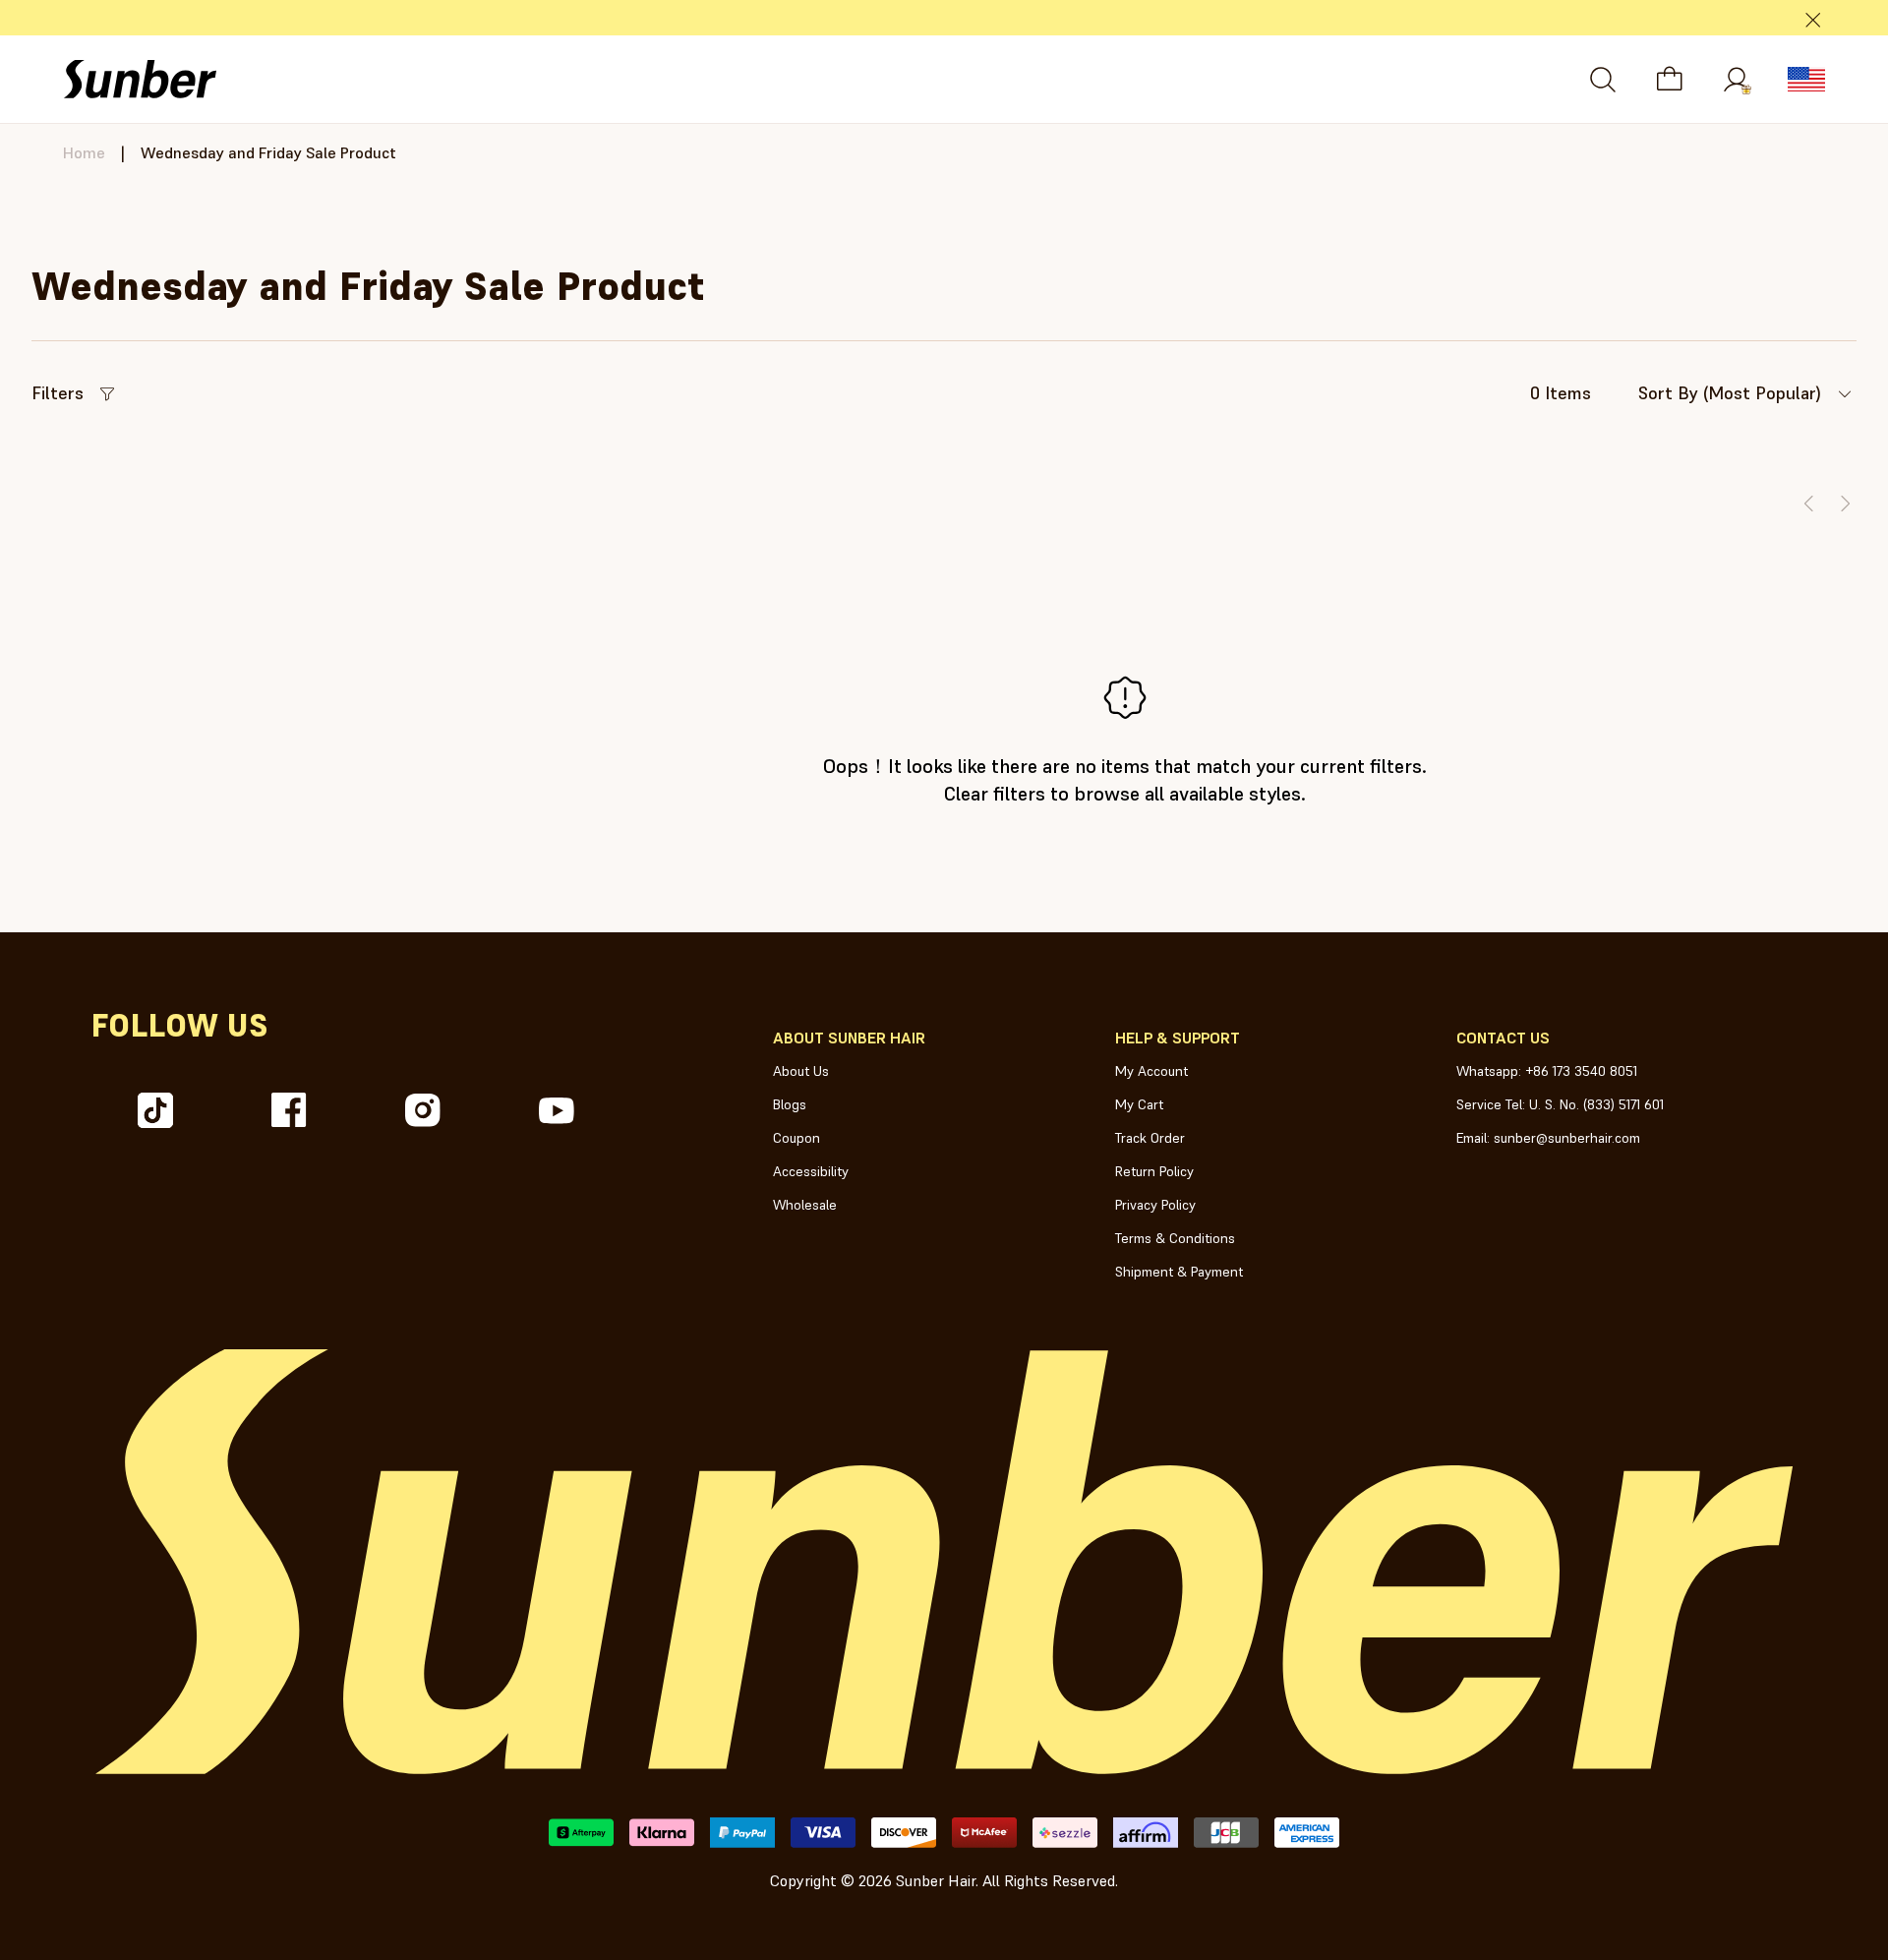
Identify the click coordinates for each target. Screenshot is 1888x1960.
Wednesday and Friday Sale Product (268, 152)
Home (84, 152)
